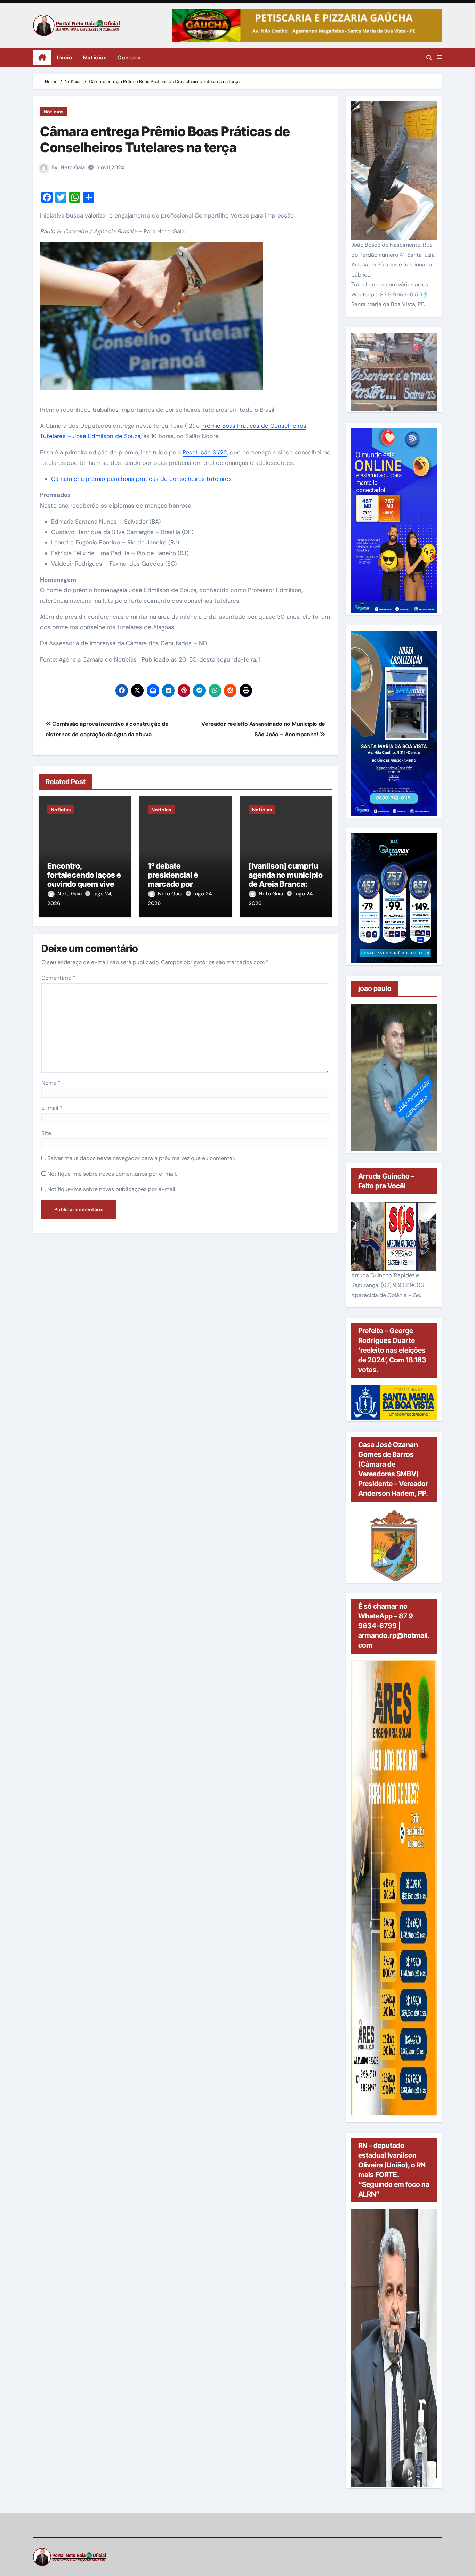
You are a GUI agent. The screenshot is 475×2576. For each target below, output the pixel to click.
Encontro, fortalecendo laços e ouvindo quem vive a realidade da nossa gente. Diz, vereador (84, 884)
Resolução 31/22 (205, 452)
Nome (51, 1083)
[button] (440, 57)
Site (46, 1133)
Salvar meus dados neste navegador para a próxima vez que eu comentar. (141, 1158)
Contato (129, 58)
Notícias (95, 58)
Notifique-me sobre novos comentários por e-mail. (112, 1174)
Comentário (58, 978)
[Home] (42, 58)
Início (65, 58)
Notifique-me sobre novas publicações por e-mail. (112, 1189)
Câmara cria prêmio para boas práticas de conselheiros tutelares (141, 479)
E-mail (52, 1108)
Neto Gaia (73, 167)
